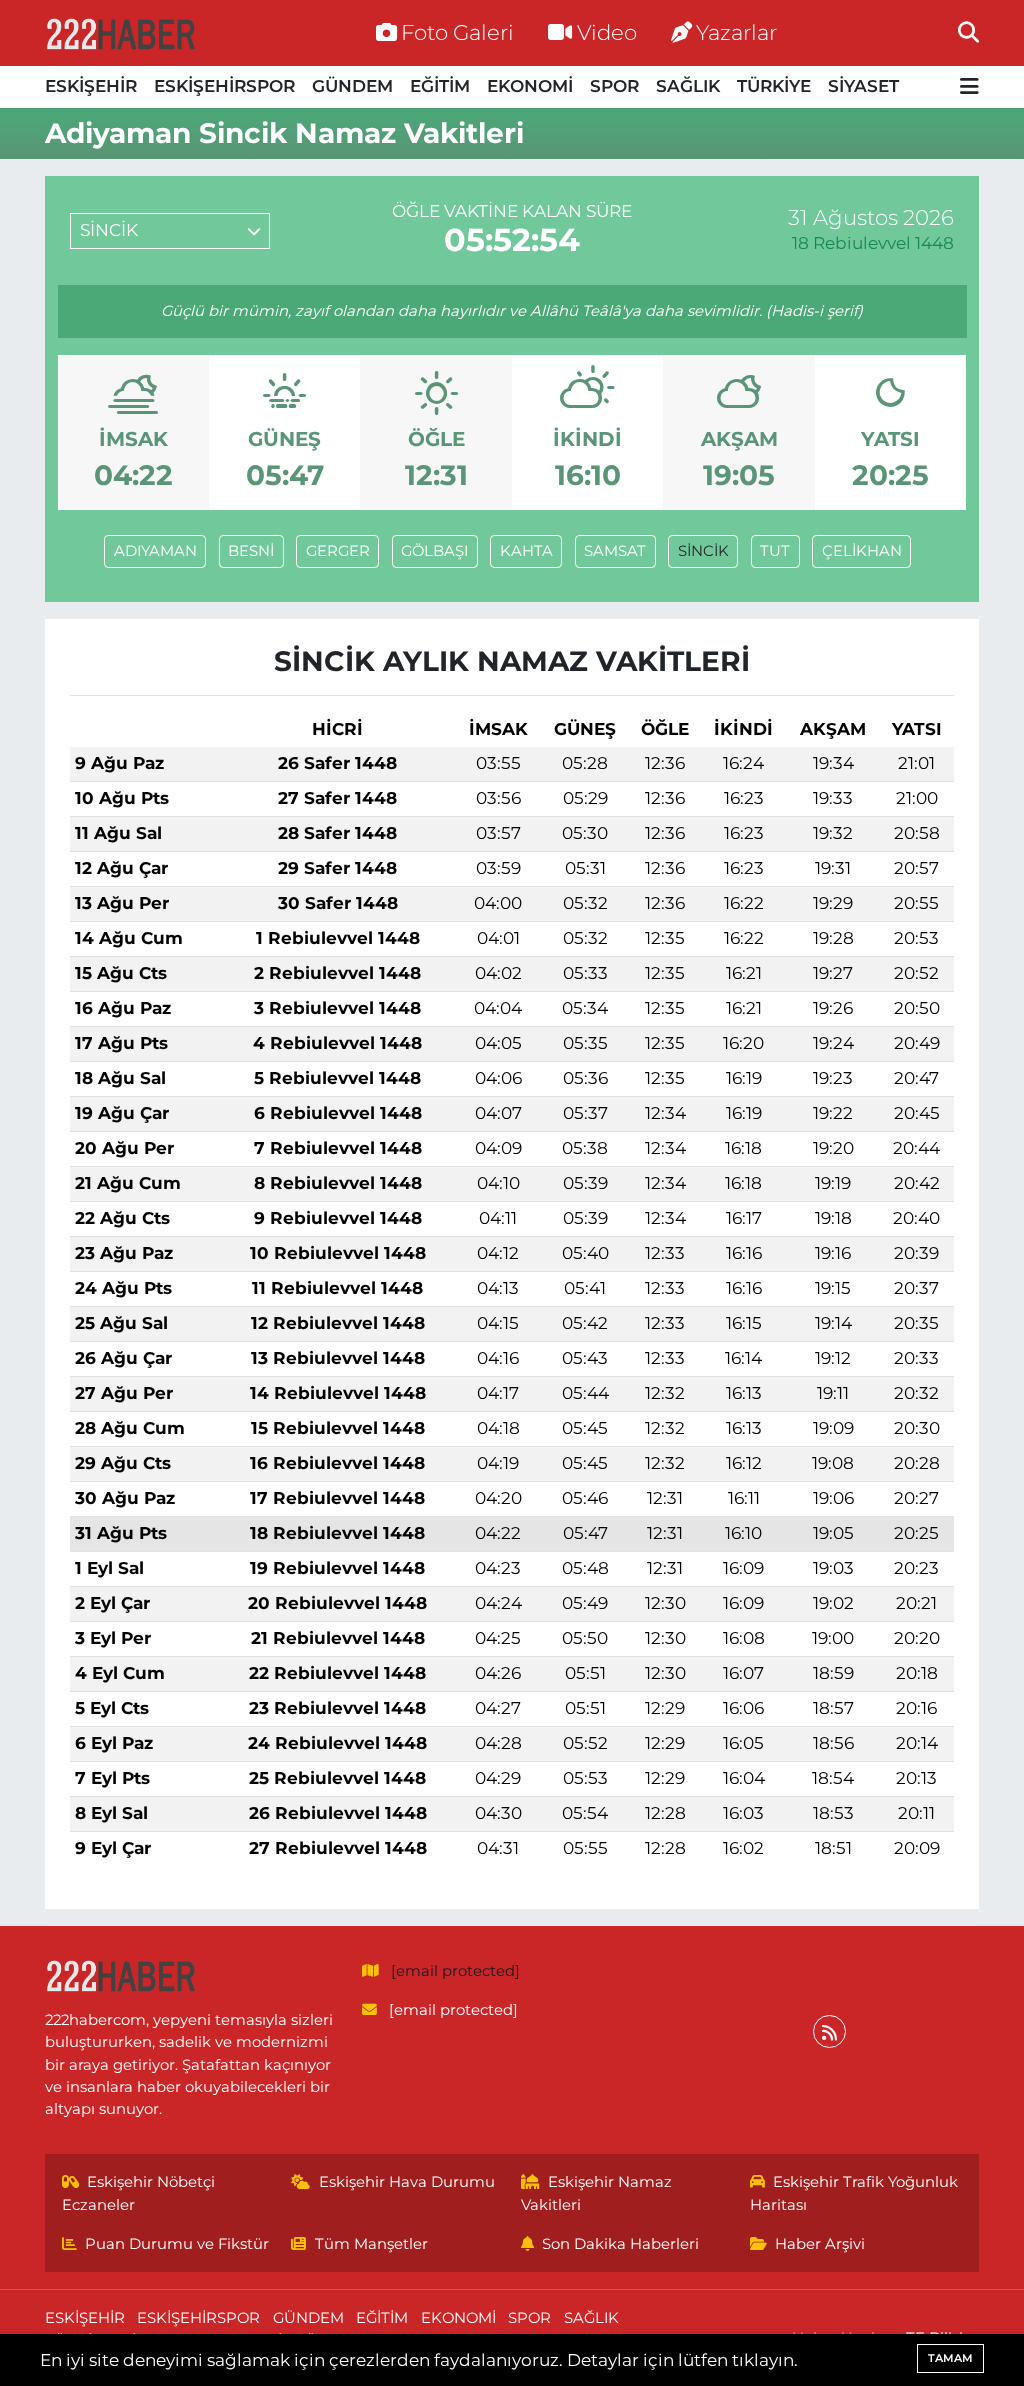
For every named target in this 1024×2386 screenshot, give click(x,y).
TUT (775, 551)
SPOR (614, 86)
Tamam (950, 2358)
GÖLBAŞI (434, 551)
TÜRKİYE (774, 86)
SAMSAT (615, 551)
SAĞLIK (688, 86)
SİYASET (863, 86)
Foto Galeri (457, 32)
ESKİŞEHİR (91, 86)
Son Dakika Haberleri (620, 2244)
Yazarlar (736, 32)
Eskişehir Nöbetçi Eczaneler (139, 2193)
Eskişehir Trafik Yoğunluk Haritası (854, 2193)
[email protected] (455, 1971)
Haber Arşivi (820, 2244)
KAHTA (526, 551)
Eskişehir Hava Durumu (407, 2182)
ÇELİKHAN (862, 551)
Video (607, 32)
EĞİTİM (440, 86)
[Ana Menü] (969, 87)
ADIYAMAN (155, 551)
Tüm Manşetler (371, 2244)
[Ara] (968, 32)
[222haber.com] (120, 33)
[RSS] (829, 2031)
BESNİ (251, 551)
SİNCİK (703, 551)
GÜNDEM (352, 86)
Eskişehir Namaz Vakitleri (597, 2193)
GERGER (338, 551)
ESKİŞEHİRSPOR (224, 86)
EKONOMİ (530, 86)
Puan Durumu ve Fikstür (177, 2244)
